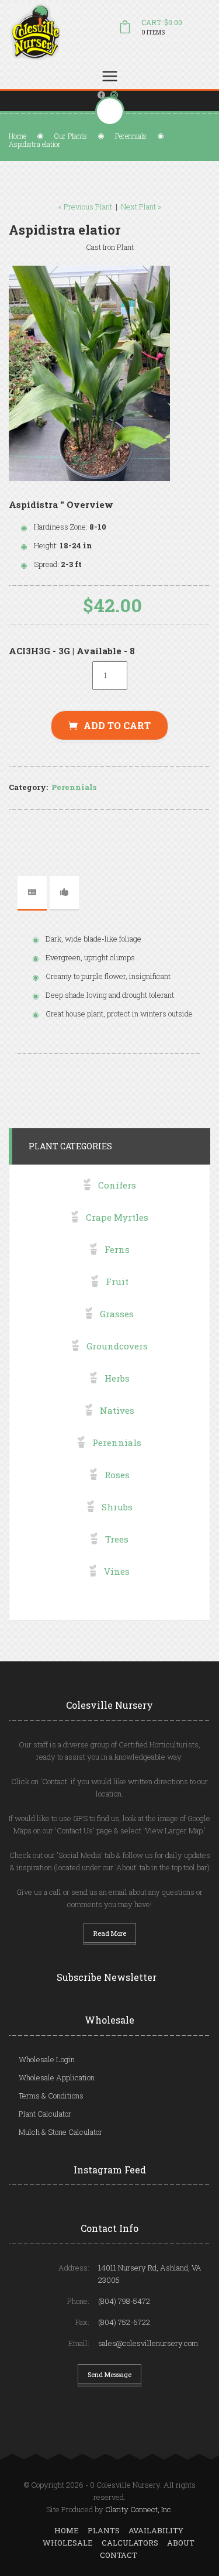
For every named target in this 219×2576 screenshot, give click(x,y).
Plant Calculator (45, 2114)
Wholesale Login (47, 2059)
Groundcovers (117, 1346)
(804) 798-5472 (124, 2301)
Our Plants (71, 136)
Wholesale (68, 2543)
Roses (117, 1475)
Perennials (131, 136)
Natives (117, 1410)
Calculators (130, 2543)
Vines (117, 1571)
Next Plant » (141, 207)
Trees (117, 1539)
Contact (119, 2555)
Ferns (117, 1249)
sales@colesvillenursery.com (148, 2343)
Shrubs (117, 1507)
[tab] (32, 892)
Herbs (117, 1378)
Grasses (117, 1314)
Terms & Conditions (51, 2096)
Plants (104, 2530)
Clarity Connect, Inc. (139, 2509)
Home (18, 136)
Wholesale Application (57, 2077)
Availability (156, 2530)
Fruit (117, 1282)
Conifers (117, 1185)
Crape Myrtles (117, 1217)
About (181, 2543)
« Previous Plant (85, 207)
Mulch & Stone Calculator (60, 2132)
